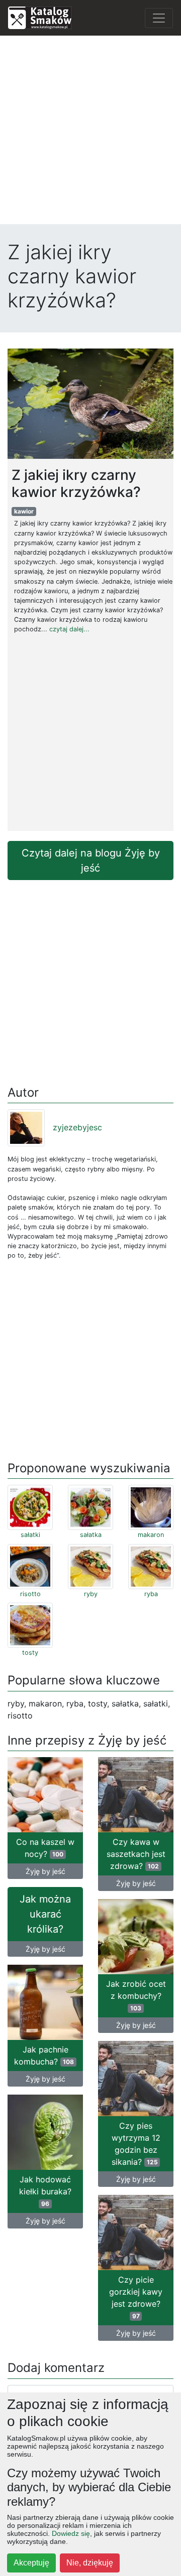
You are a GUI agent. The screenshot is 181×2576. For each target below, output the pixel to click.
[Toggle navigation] (159, 18)
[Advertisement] (90, 134)
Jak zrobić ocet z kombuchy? (136, 1995)
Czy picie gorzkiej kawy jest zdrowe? (136, 2297)
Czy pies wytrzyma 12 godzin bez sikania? (136, 2144)
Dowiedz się (71, 2533)
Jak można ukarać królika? (45, 1914)
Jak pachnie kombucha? (44, 2055)
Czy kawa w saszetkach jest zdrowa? (136, 1854)
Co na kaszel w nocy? (45, 1848)
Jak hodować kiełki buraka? (45, 2191)
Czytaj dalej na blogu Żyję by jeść (91, 861)
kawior (24, 511)
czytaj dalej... (69, 629)
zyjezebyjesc (77, 1127)
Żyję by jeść (46, 1871)
